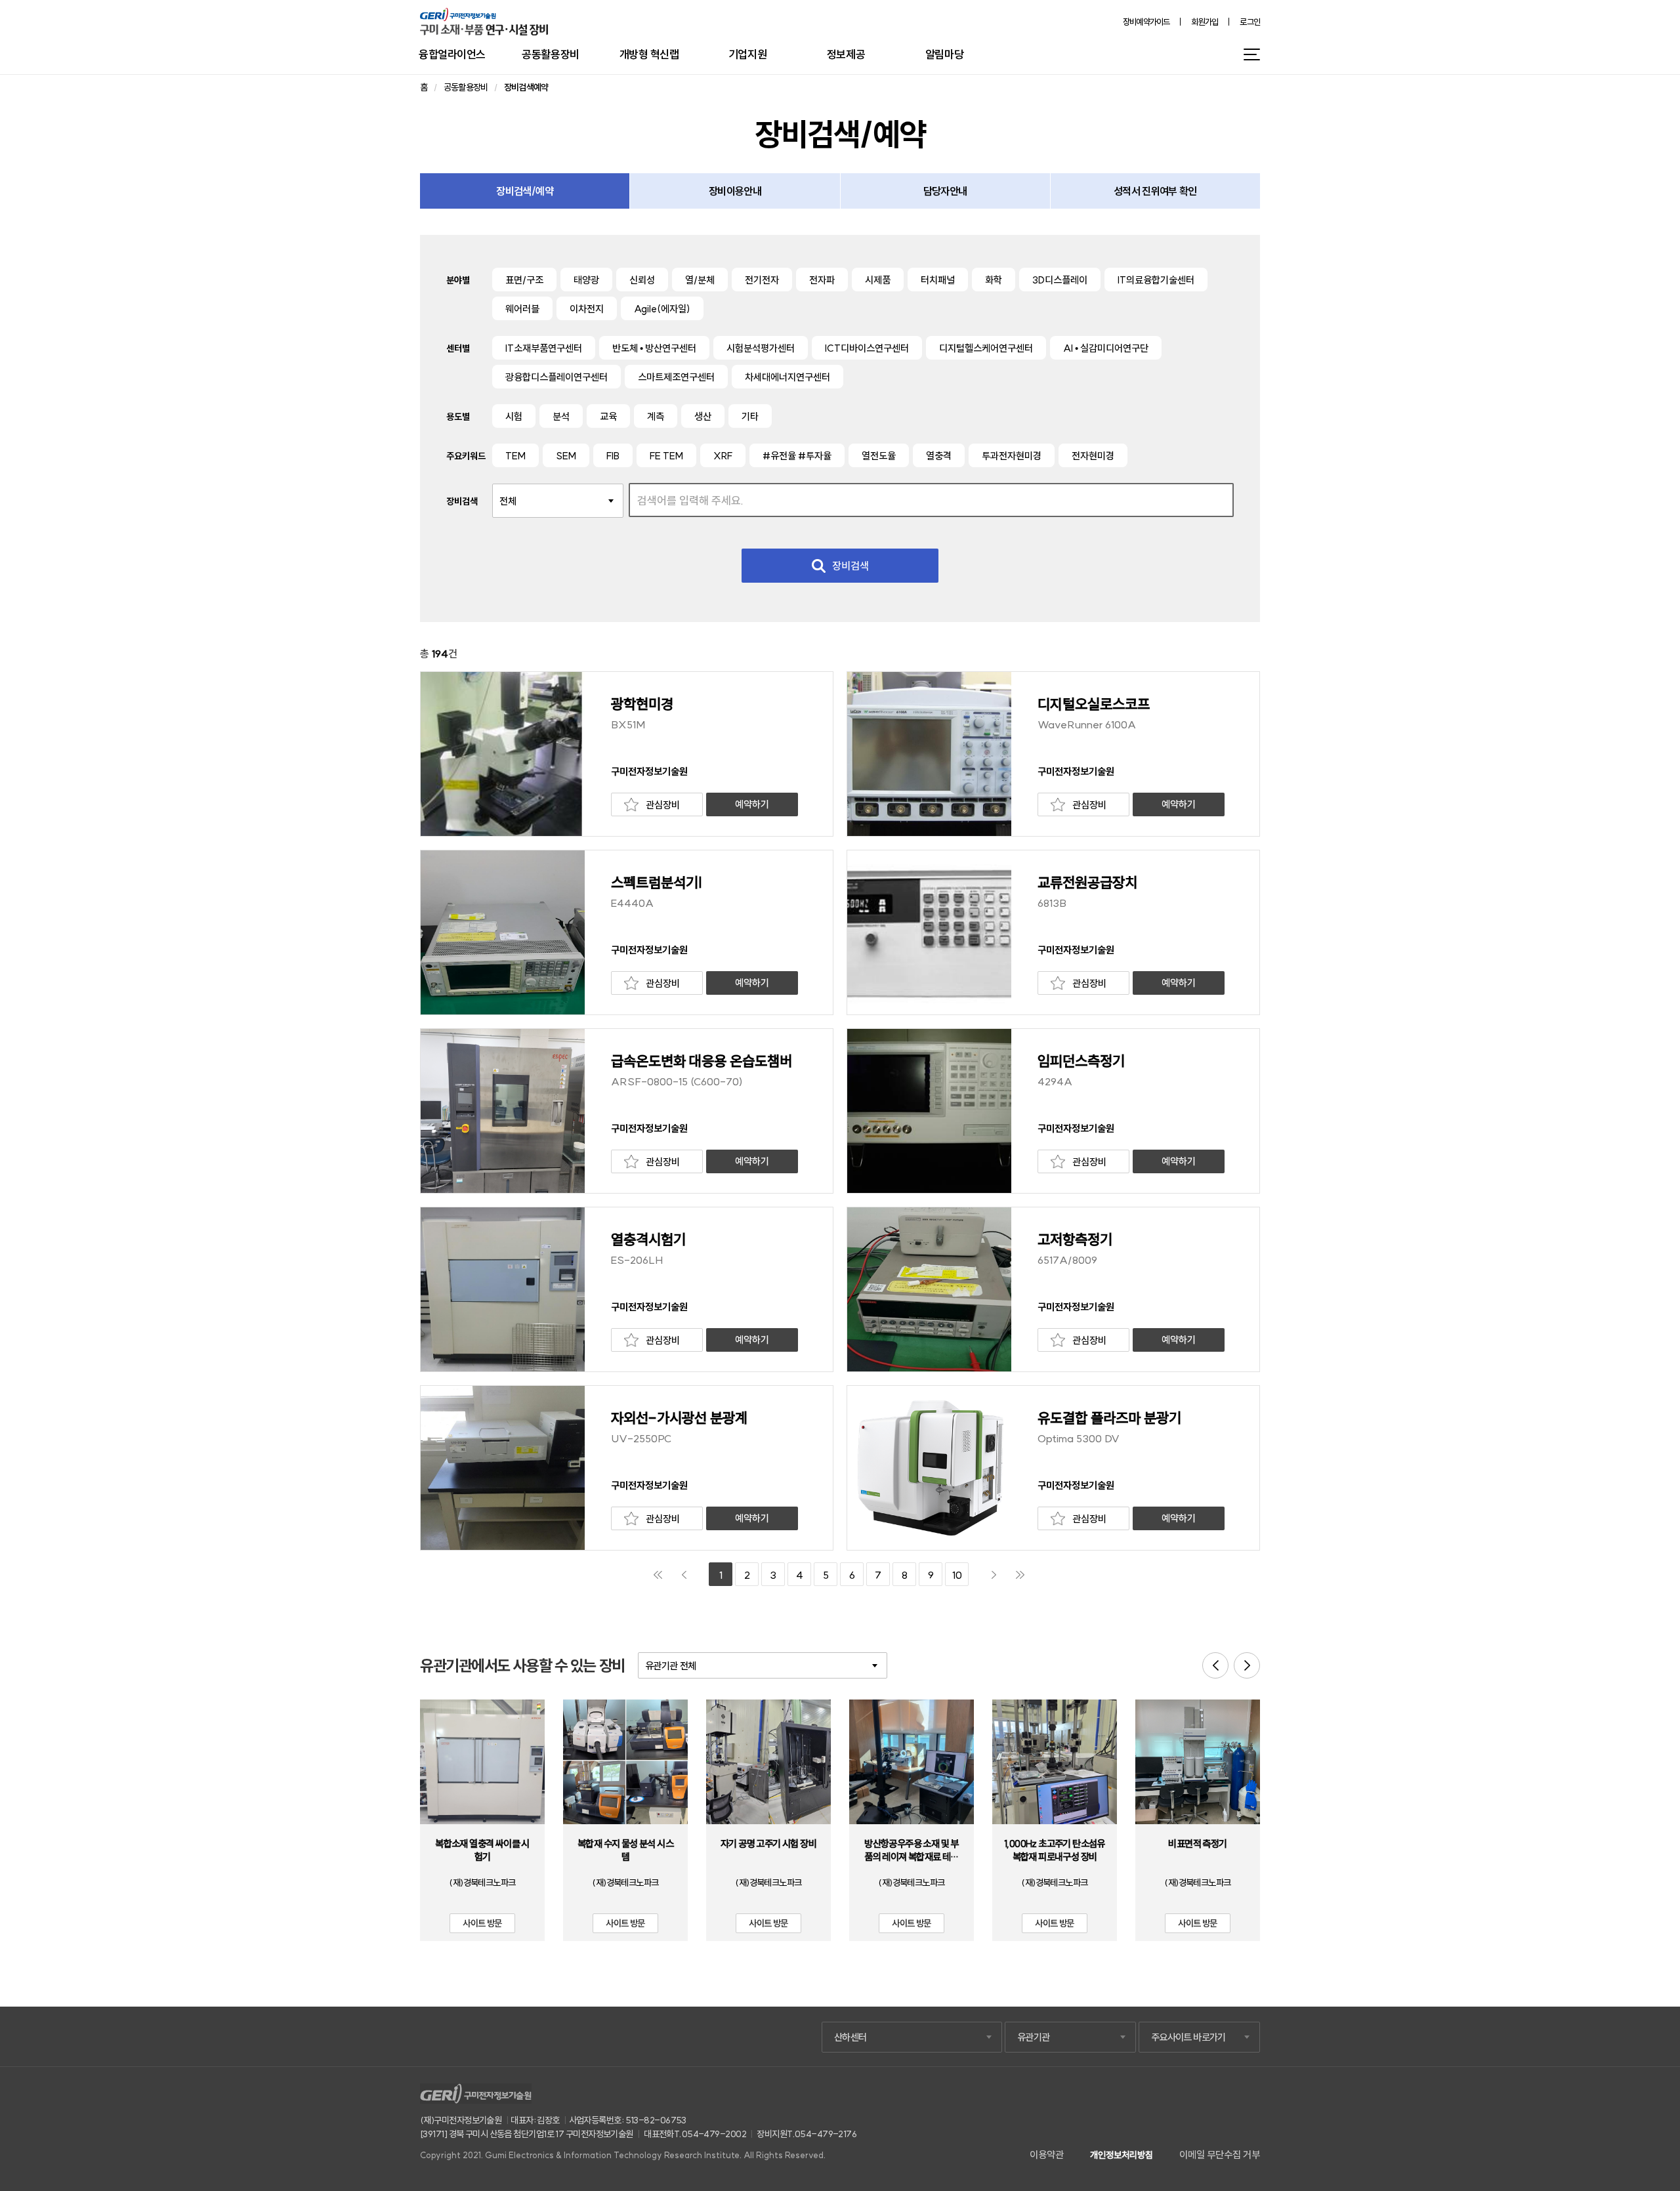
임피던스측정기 (1081, 1061)
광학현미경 (642, 704)
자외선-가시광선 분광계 (679, 1418)
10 (957, 1575)
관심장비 (663, 805)
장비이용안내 (735, 191)
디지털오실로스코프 (1094, 704)
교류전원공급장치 (1087, 883)
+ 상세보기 (482, 1770)
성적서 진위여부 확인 (1155, 191)
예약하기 (752, 804)
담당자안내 (945, 191)
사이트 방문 (482, 1923)
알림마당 (944, 54)
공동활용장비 (550, 54)
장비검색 (850, 566)
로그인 (1250, 22)
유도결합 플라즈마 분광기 (1109, 1418)
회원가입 (1205, 22)
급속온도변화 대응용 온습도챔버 (702, 1061)
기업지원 (747, 54)
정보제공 (846, 54)
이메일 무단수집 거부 (1220, 2155)
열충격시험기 (648, 1240)
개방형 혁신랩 (649, 54)
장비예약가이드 (1146, 22)
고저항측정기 (1075, 1240)
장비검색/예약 (525, 191)
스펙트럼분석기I (657, 883)
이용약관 (1047, 2155)
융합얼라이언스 (452, 54)
